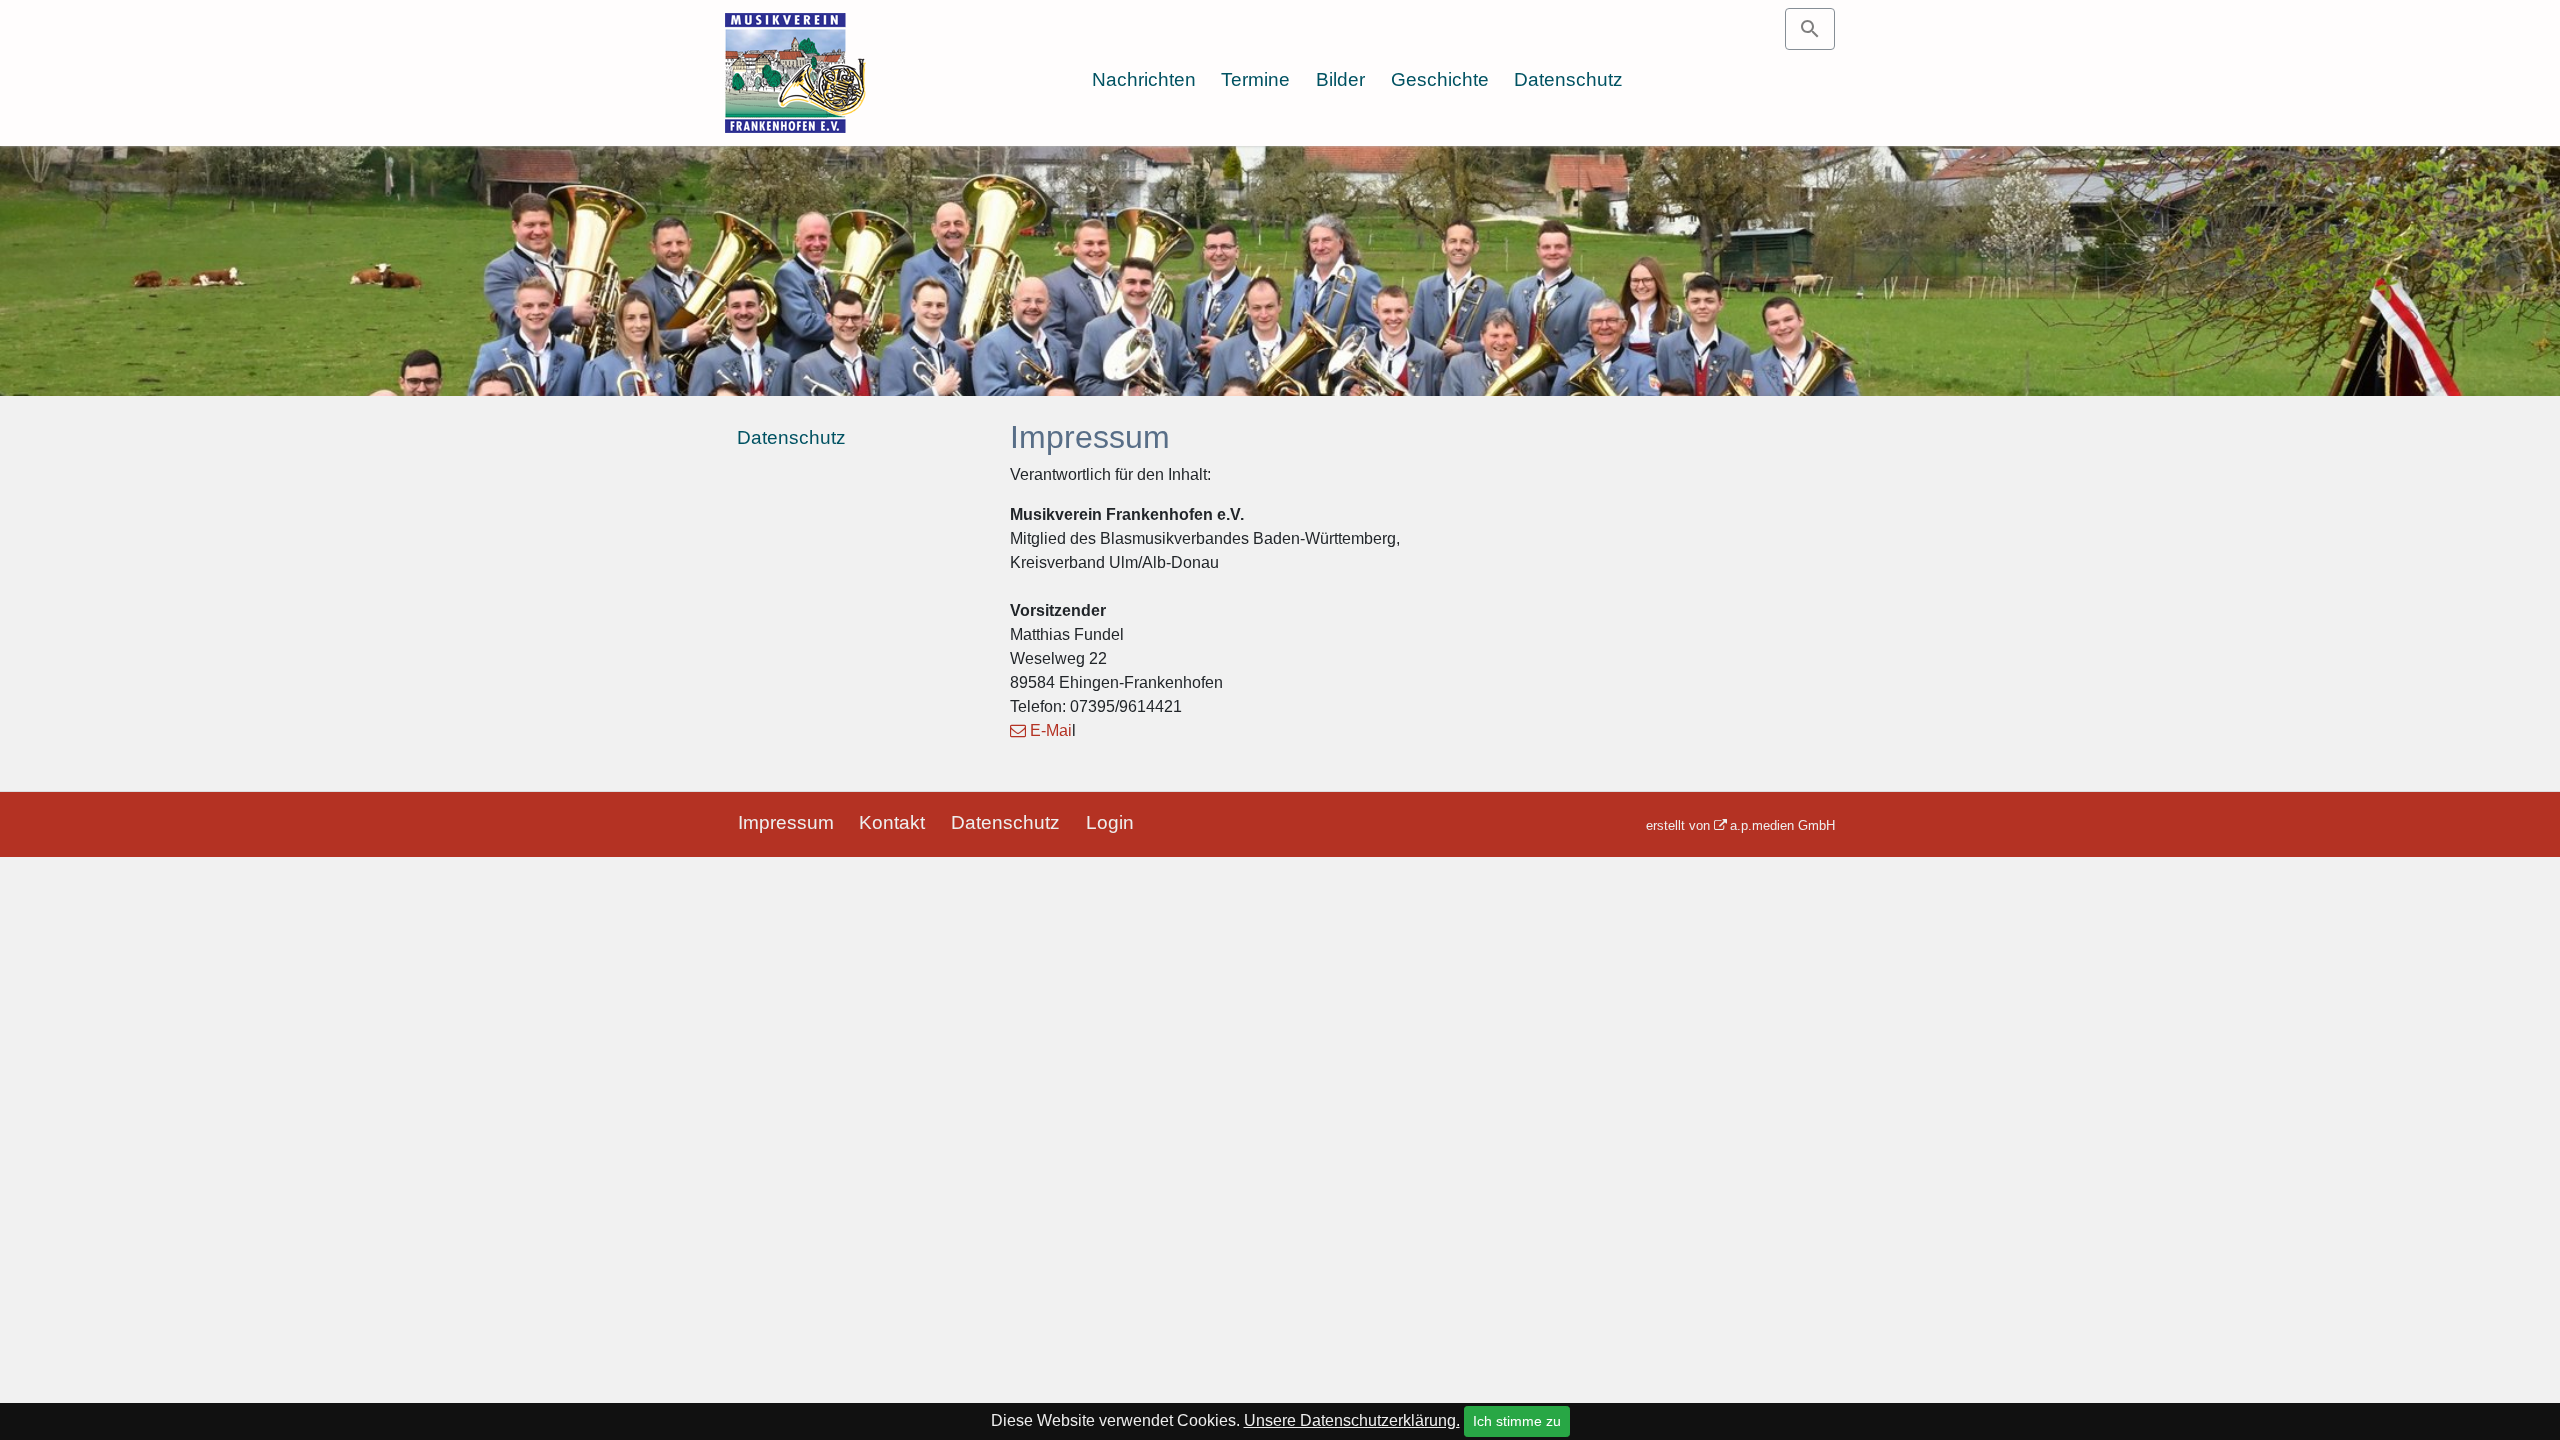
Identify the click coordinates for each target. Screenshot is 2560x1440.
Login (1110, 822)
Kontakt (892, 822)
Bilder (1340, 79)
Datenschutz (1568, 79)
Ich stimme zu (1517, 1421)
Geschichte (1440, 79)
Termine (1255, 79)
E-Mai (1051, 730)
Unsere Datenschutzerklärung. (1352, 1420)
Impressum (786, 822)
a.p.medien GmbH (1782, 825)
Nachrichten (1144, 79)
